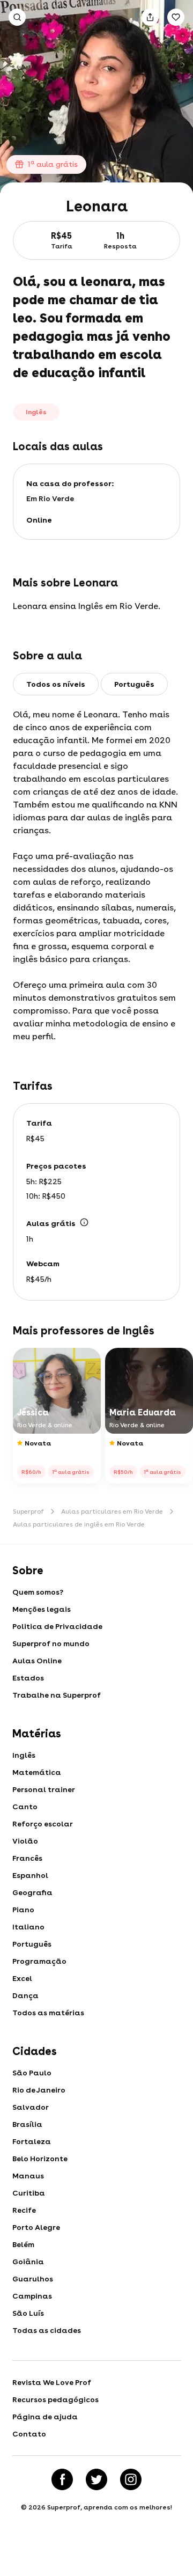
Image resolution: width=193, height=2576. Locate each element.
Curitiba (29, 2193)
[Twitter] (96, 2479)
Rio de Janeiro (39, 2090)
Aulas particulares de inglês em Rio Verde (79, 1524)
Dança (25, 1995)
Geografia (32, 1892)
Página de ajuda (45, 2417)
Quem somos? (38, 1592)
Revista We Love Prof (52, 2382)
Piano (23, 1910)
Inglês (24, 1755)
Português (32, 1944)
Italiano (28, 1927)
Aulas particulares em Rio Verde (112, 1511)
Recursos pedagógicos (55, 2399)
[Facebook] (62, 2479)
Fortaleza (32, 2141)
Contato (29, 2434)
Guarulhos (33, 2279)
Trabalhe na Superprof (57, 1695)
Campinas (32, 2296)
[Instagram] (131, 2479)
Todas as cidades (47, 2330)
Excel (22, 1978)
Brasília (27, 2124)
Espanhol (30, 1875)
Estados (28, 1678)
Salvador (31, 2107)
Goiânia (28, 2262)
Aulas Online (37, 1661)
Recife (24, 2210)
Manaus (28, 2176)
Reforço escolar (43, 1824)
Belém (23, 2244)
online (39, 520)
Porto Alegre (36, 2227)
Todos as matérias (48, 2013)
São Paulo (32, 2073)
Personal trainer (44, 1789)
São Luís (28, 2313)
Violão (25, 1841)
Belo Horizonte (40, 2159)
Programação (39, 1961)
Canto (25, 1807)
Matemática (37, 1772)
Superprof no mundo (51, 1643)
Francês (27, 1858)
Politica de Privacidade (57, 1626)
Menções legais (42, 1609)
